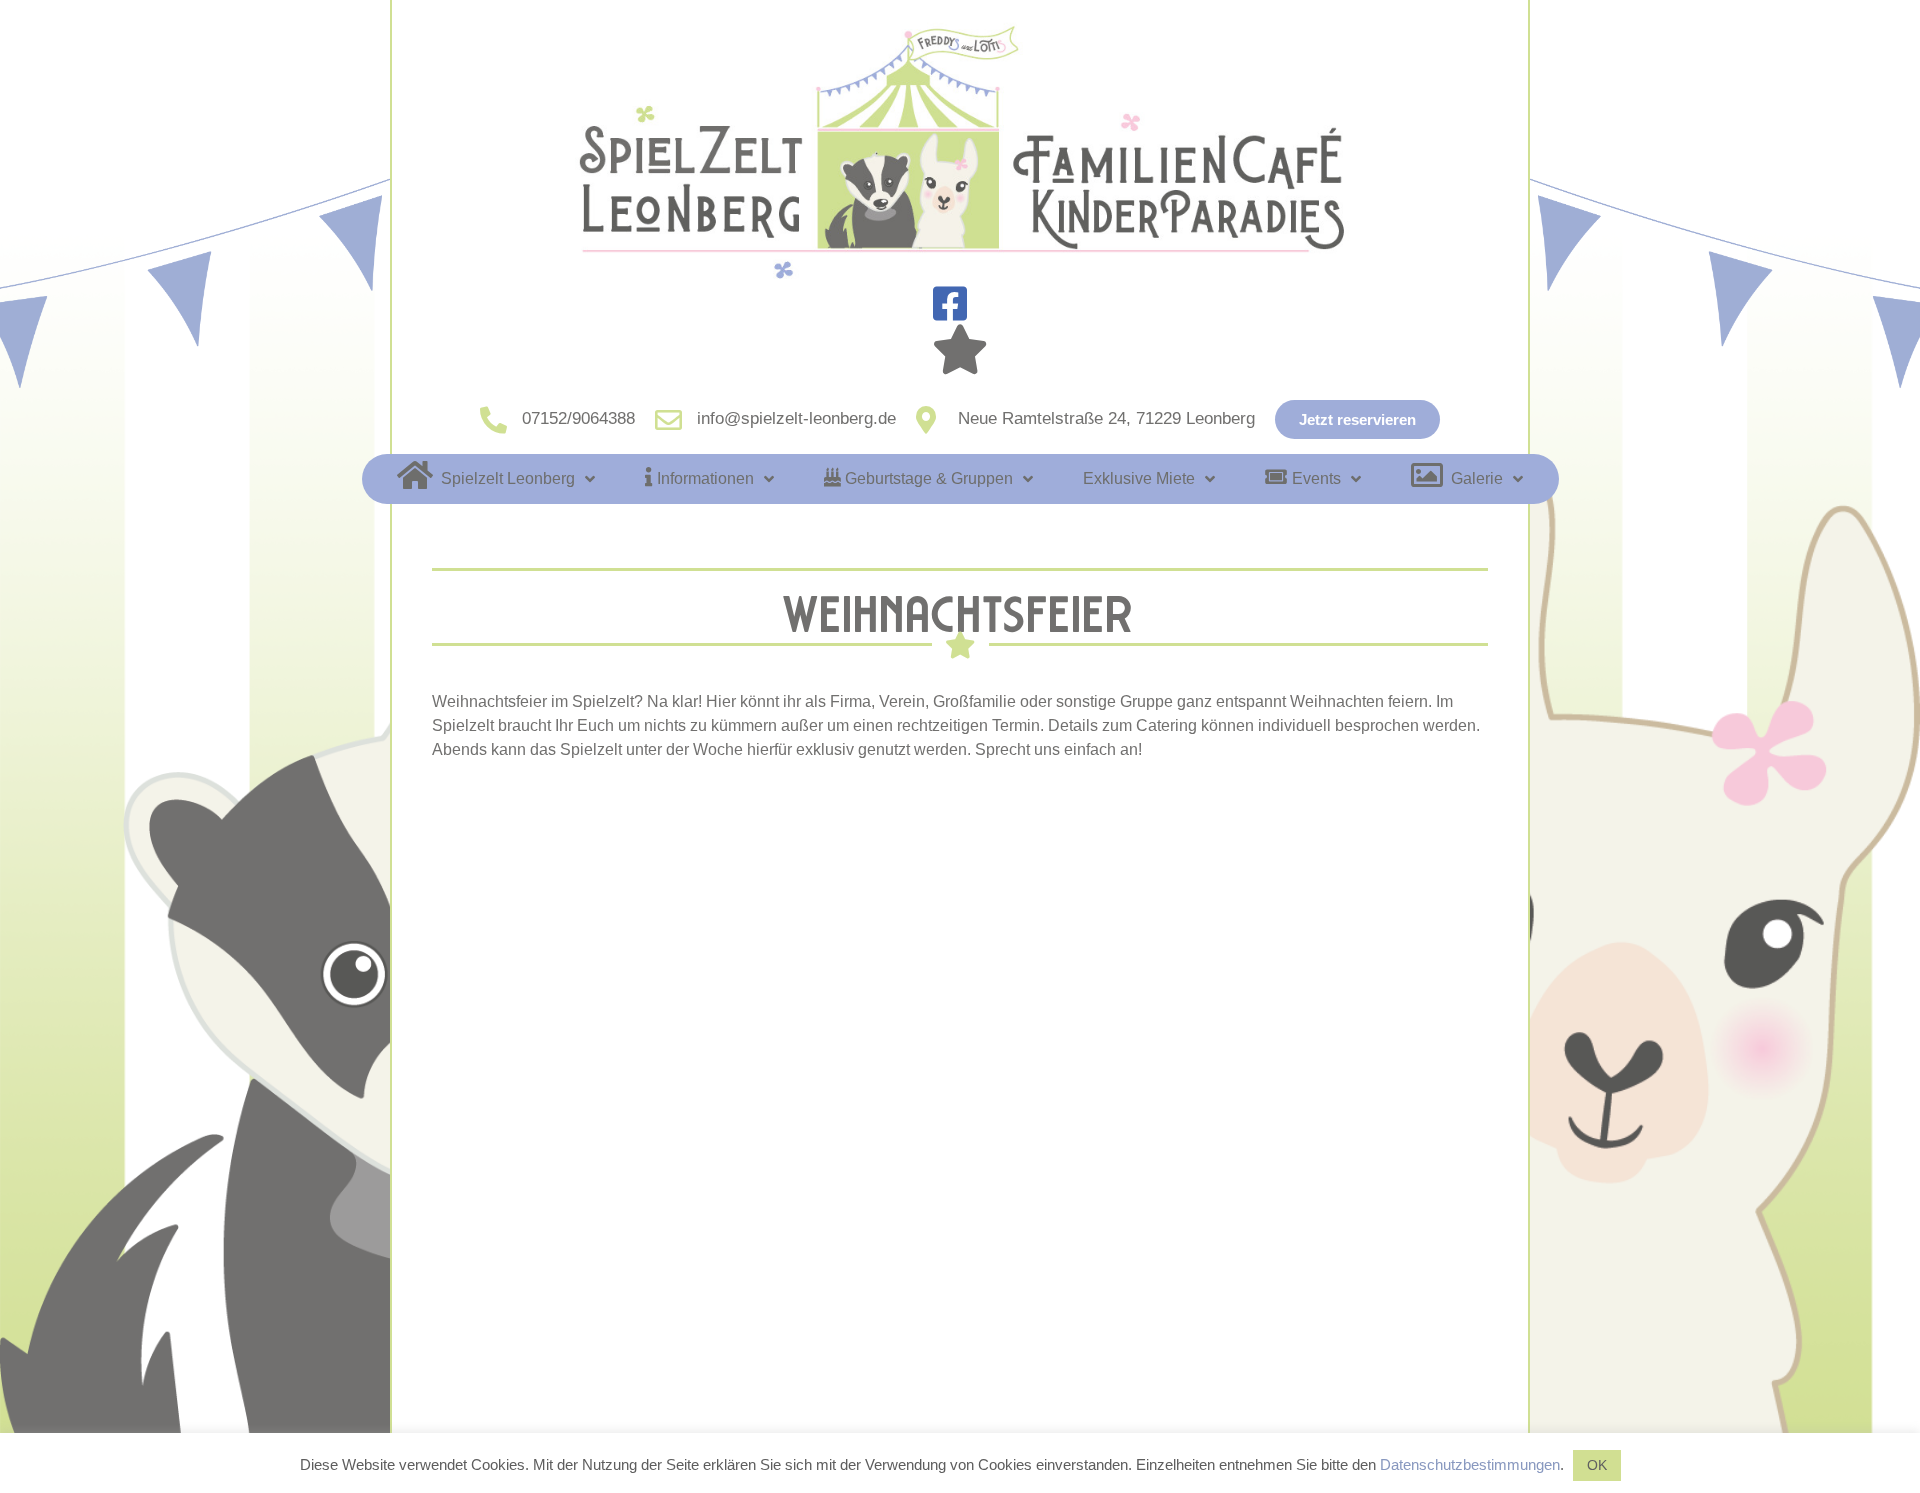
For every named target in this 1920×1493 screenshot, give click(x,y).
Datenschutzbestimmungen (1470, 1464)
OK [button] (1597, 1465)
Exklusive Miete (1139, 478)
